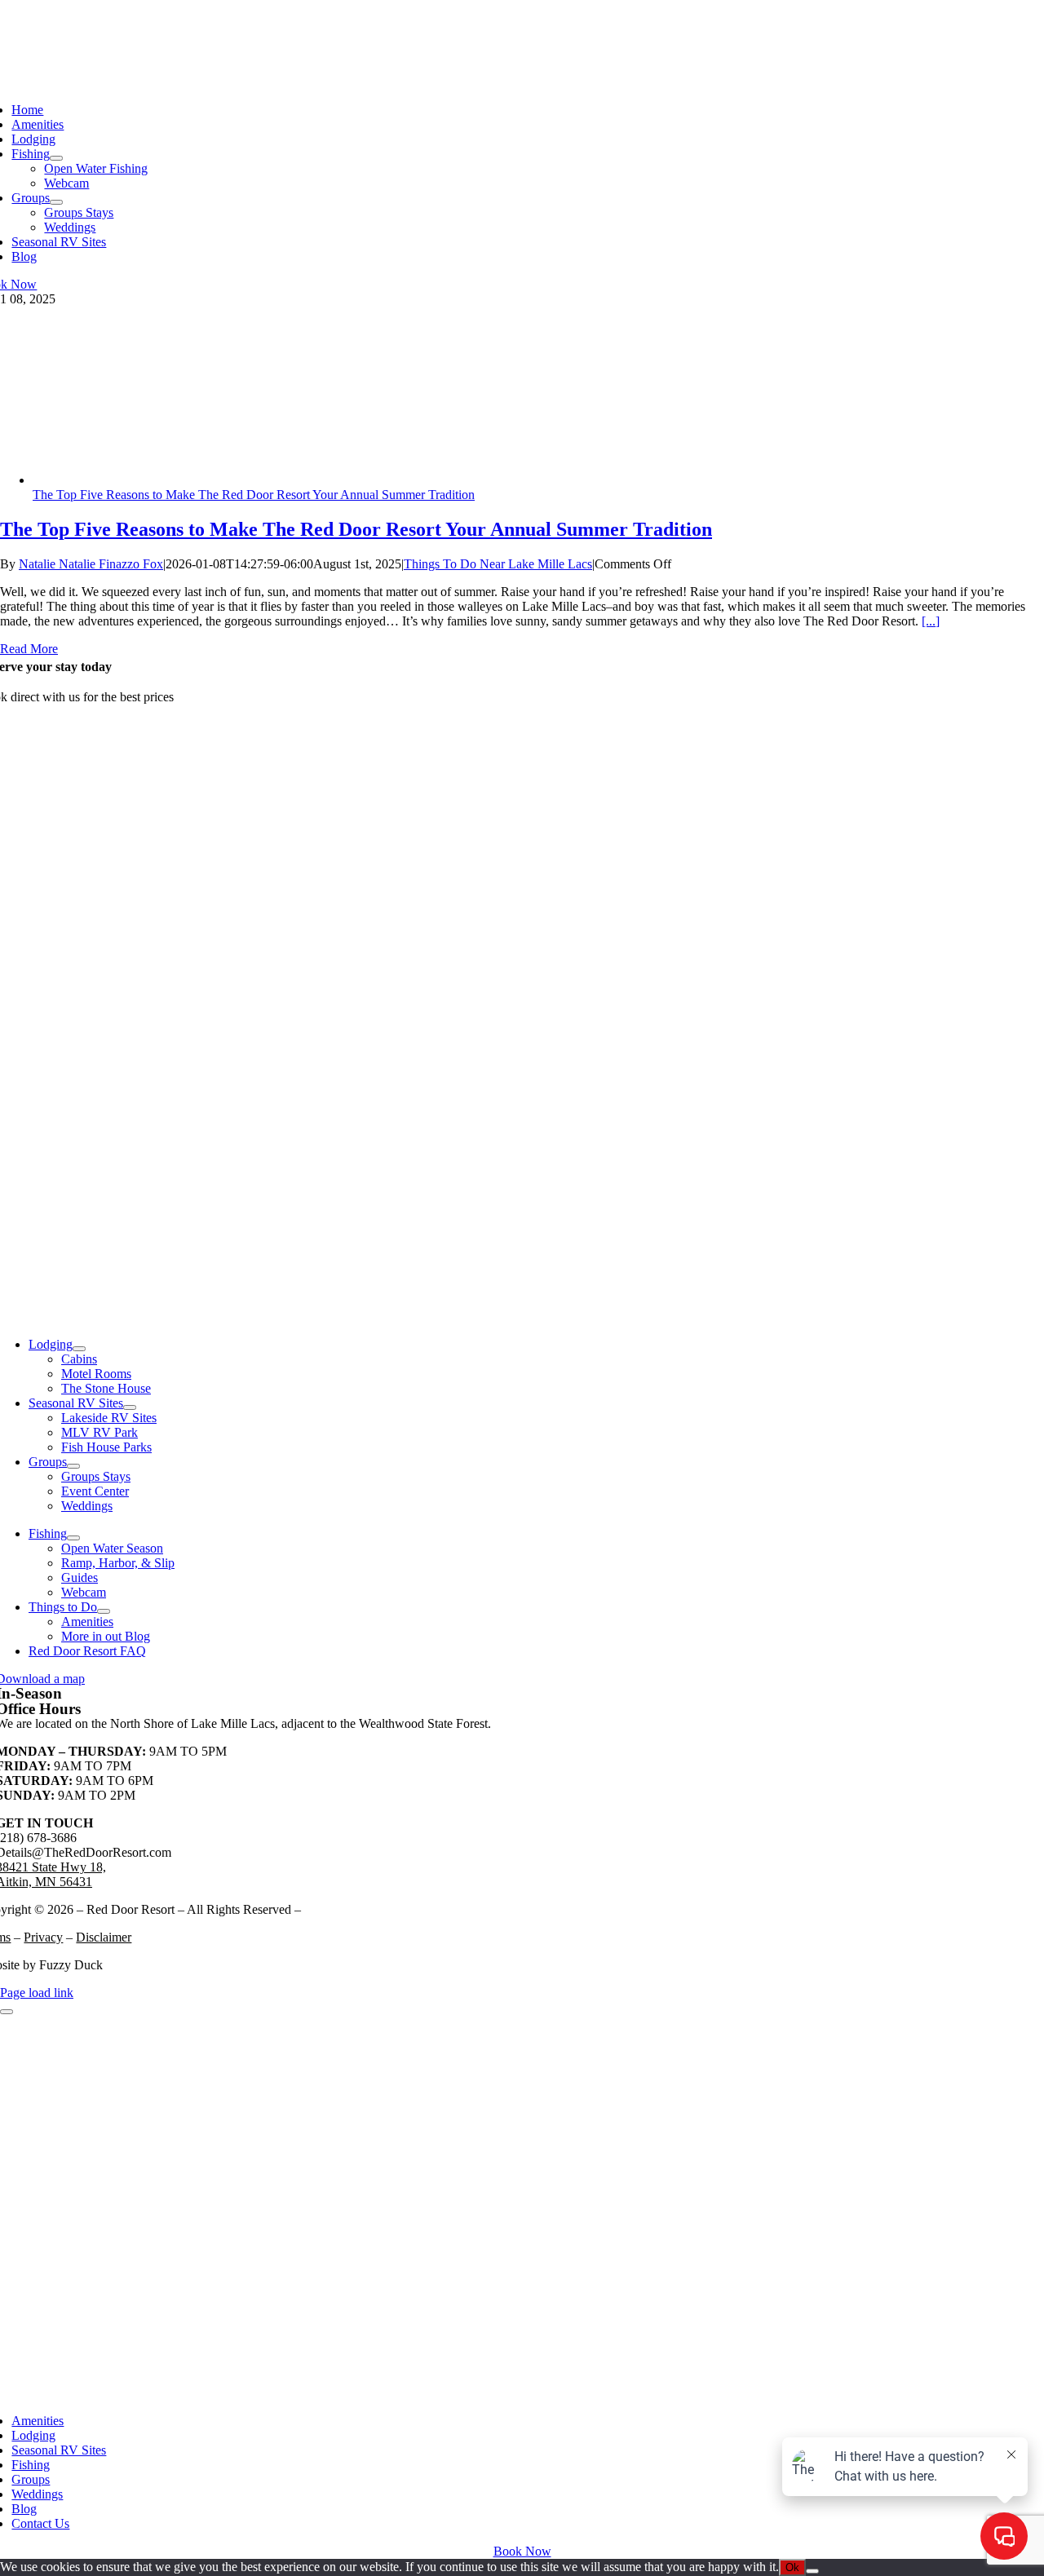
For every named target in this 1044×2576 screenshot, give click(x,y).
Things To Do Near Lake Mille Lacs (498, 564)
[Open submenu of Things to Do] (104, 1611)
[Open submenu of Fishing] (56, 158)
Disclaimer (104, 1937)
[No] (812, 2571)
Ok (792, 2567)
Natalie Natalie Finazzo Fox (91, 564)
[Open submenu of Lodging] (79, 1349)
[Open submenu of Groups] (56, 202)
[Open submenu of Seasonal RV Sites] (130, 1407)
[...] (931, 621)
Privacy (43, 1937)
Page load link (37, 1993)
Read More (29, 649)
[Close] (7, 2012)
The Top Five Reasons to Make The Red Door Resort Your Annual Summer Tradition (254, 495)
